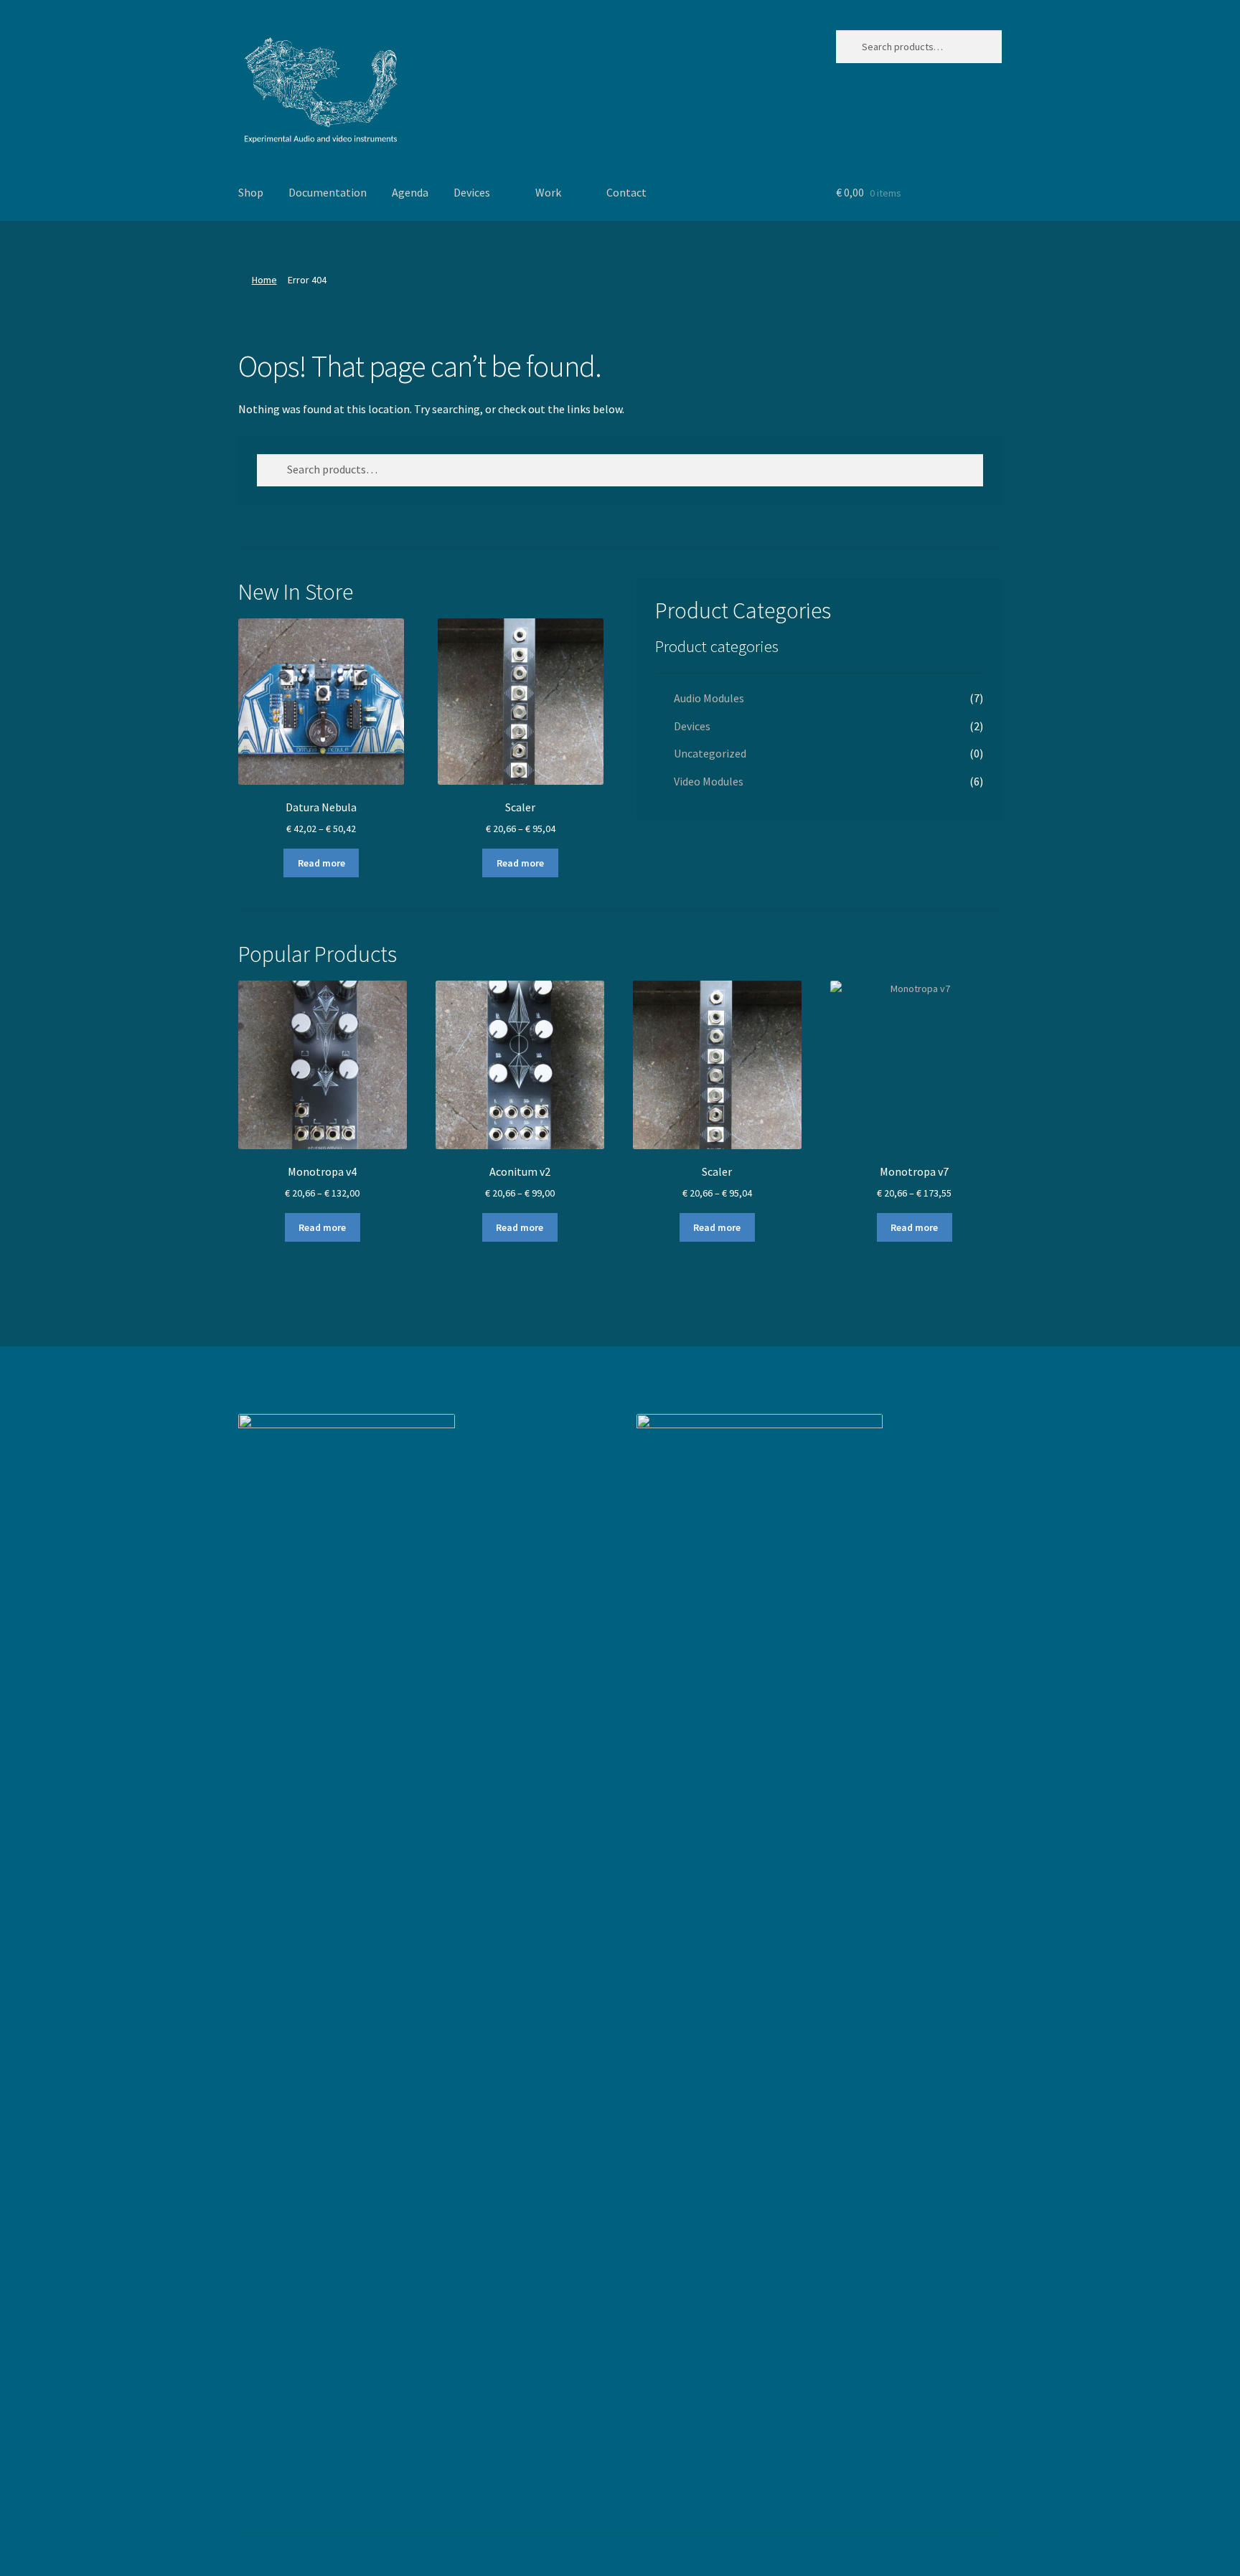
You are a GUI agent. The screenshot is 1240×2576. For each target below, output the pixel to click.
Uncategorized (710, 753)
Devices (472, 192)
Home (264, 280)
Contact (626, 192)
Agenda (410, 192)
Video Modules (709, 781)
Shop (251, 192)
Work (548, 192)
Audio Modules (709, 698)
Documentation (328, 192)
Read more (321, 863)
